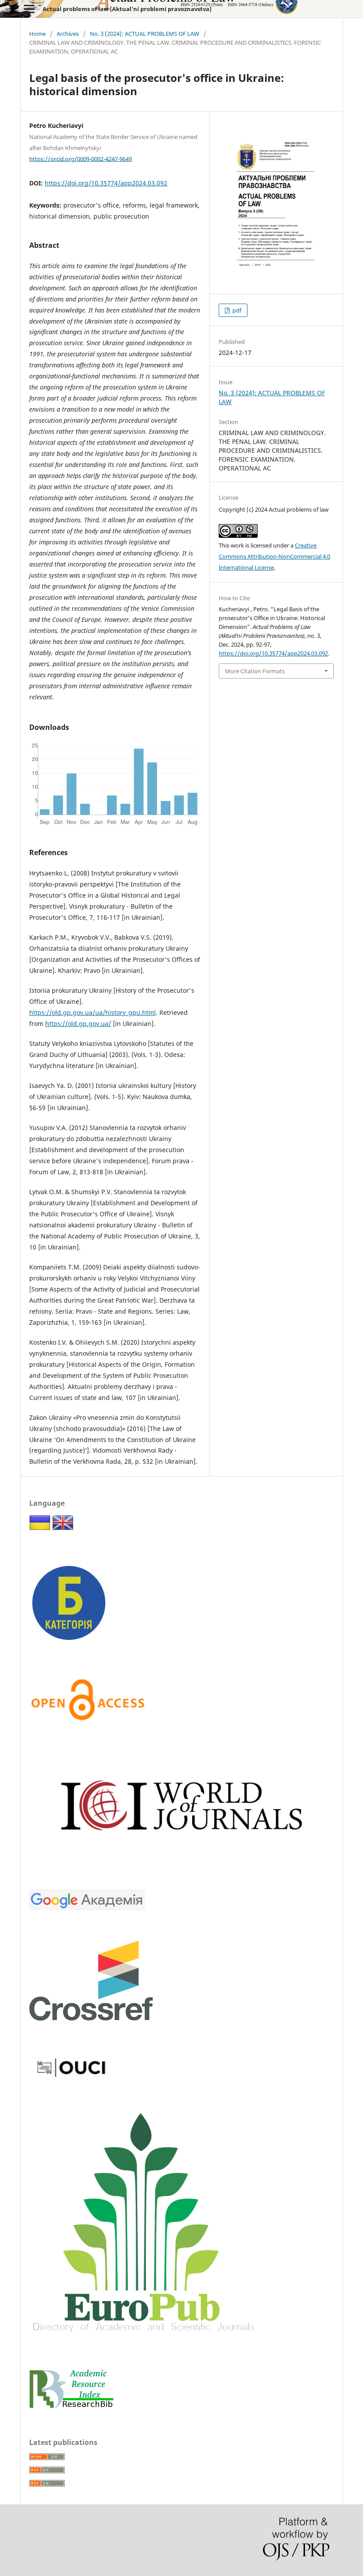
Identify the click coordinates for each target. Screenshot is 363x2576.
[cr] (91, 2018)
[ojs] (181, 1857)
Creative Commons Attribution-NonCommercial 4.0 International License (274, 556)
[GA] (87, 1908)
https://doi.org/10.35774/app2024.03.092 (106, 183)
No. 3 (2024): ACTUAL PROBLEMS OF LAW (145, 34)
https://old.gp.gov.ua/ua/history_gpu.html (93, 1012)
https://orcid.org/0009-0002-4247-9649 (81, 158)
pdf (236, 310)
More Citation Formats (255, 671)
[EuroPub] (143, 2337)
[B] (69, 1641)
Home (37, 34)
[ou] (71, 2080)
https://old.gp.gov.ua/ (78, 1024)
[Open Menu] (29, 9)
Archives (68, 34)
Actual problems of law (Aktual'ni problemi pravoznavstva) (127, 9)
